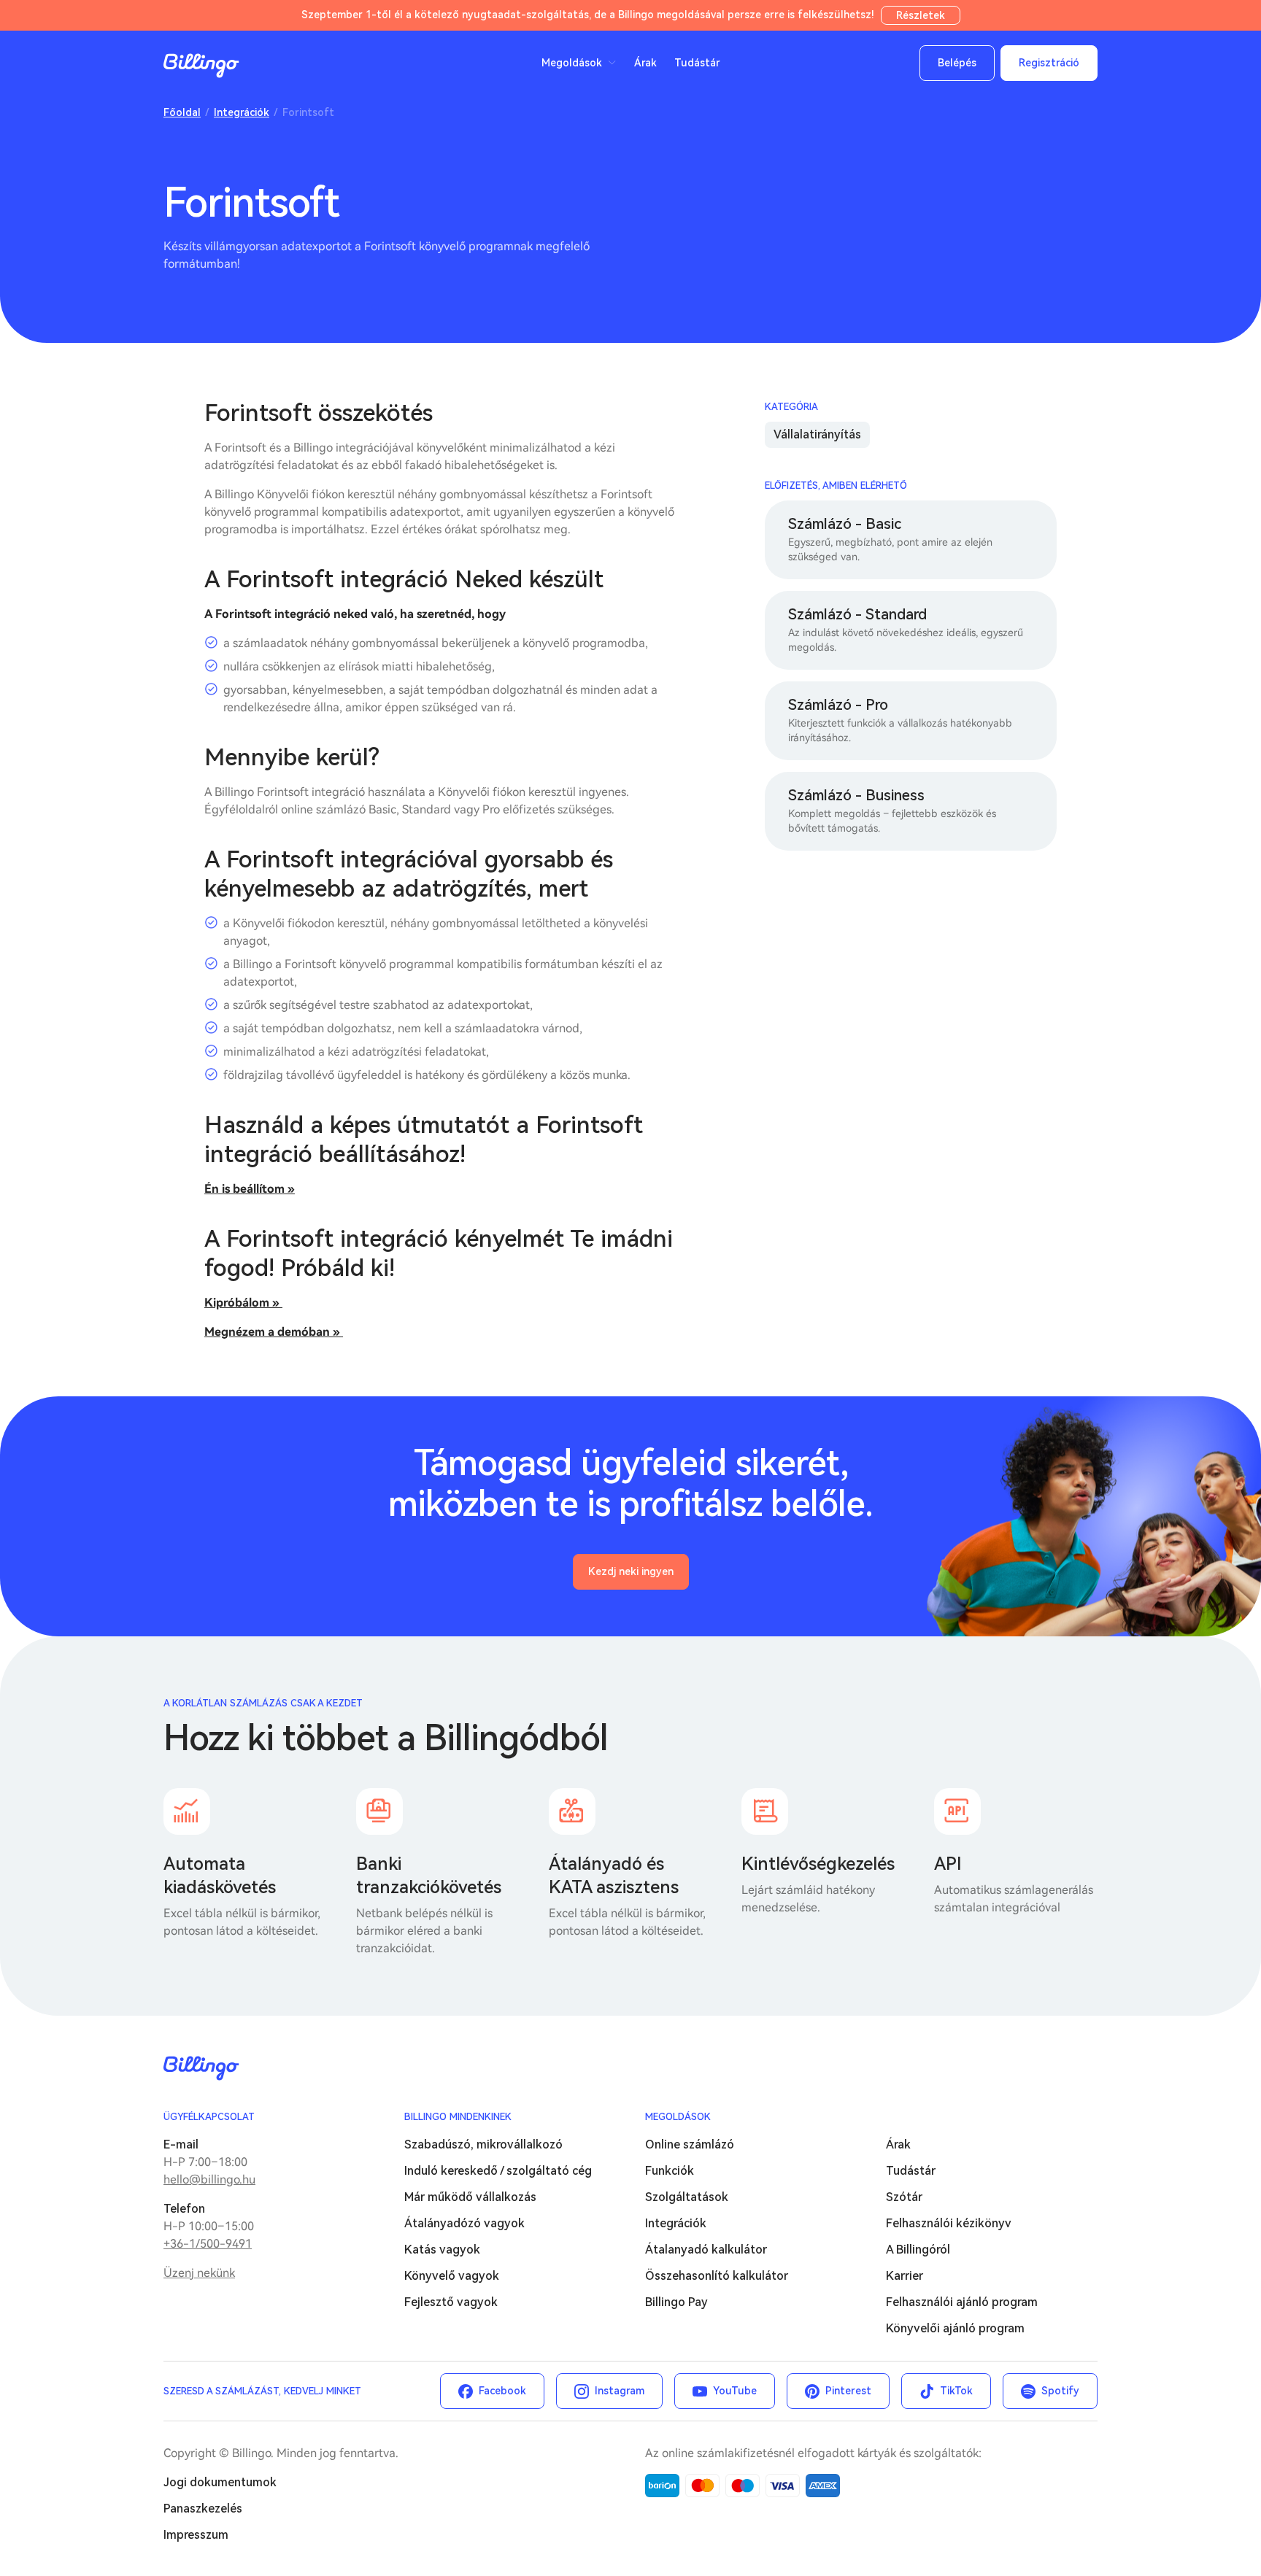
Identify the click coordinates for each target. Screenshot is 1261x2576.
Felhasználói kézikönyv (949, 2223)
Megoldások (678, 2117)
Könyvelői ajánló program (955, 2328)
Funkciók (670, 2171)
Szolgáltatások (687, 2197)
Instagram (620, 2391)
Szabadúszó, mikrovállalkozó (483, 2144)
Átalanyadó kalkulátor (706, 2250)
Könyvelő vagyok (452, 2276)
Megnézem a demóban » (274, 1332)
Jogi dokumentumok (220, 2482)
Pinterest (848, 2391)
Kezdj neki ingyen (631, 1571)
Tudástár (697, 63)
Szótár (904, 2197)
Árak (645, 63)
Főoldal (182, 112)
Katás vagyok (442, 2250)
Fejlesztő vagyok (451, 2302)
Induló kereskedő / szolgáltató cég (498, 2171)
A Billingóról (918, 2250)
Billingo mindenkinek (458, 2117)
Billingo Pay (676, 2302)
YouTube (735, 2391)
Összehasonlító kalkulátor (717, 2276)
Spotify (1060, 2391)
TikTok (956, 2391)
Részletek (921, 15)
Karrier (905, 2276)
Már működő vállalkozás (470, 2197)
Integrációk (242, 112)
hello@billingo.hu (209, 2179)
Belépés (957, 63)
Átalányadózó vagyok (464, 2223)
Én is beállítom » (250, 1189)
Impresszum (196, 2535)
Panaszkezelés (203, 2509)
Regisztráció (1049, 63)
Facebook (502, 2391)
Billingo (201, 66)
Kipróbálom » (243, 1303)
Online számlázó (690, 2144)
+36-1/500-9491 (208, 2244)
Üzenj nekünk (199, 2273)
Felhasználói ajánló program (962, 2302)
